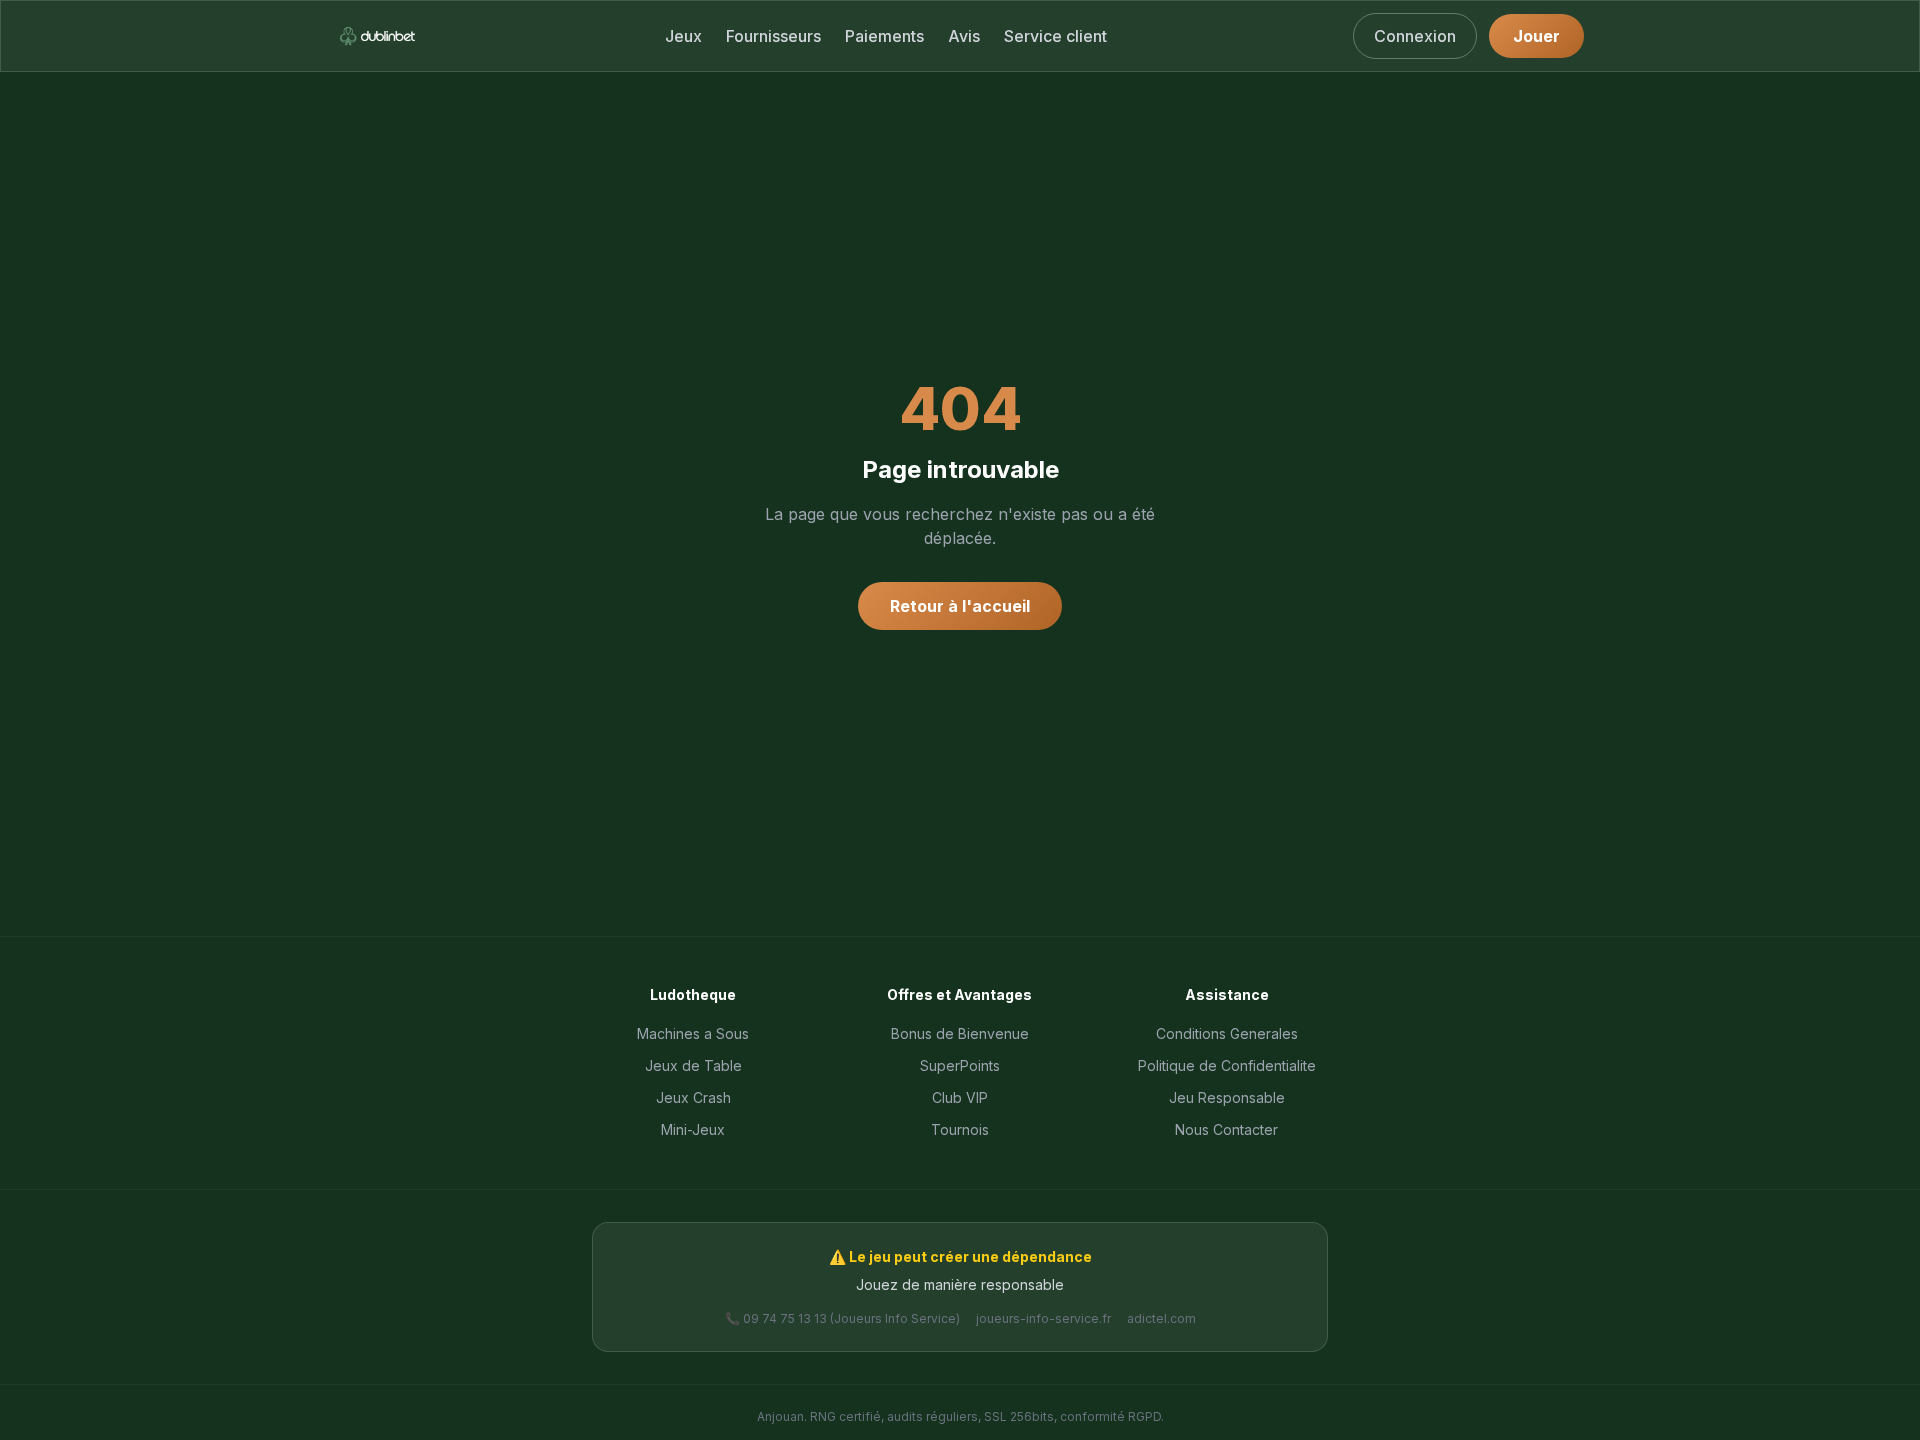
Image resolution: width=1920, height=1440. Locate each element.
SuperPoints (960, 1065)
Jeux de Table (693, 1065)
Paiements (884, 36)
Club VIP (960, 1097)
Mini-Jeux (693, 1129)
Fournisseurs (773, 36)
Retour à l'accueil (960, 606)
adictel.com (1161, 1318)
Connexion (1415, 36)
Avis (964, 36)
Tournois (960, 1129)
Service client (1055, 36)
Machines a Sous (693, 1033)
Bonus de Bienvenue (960, 1033)
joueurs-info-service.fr (1043, 1318)
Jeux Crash (693, 1097)
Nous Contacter (1226, 1129)
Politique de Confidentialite (1227, 1065)
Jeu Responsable (1227, 1097)
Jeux (683, 36)
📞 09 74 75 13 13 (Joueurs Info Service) (842, 1318)
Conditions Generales (1227, 1033)
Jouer (1536, 36)
